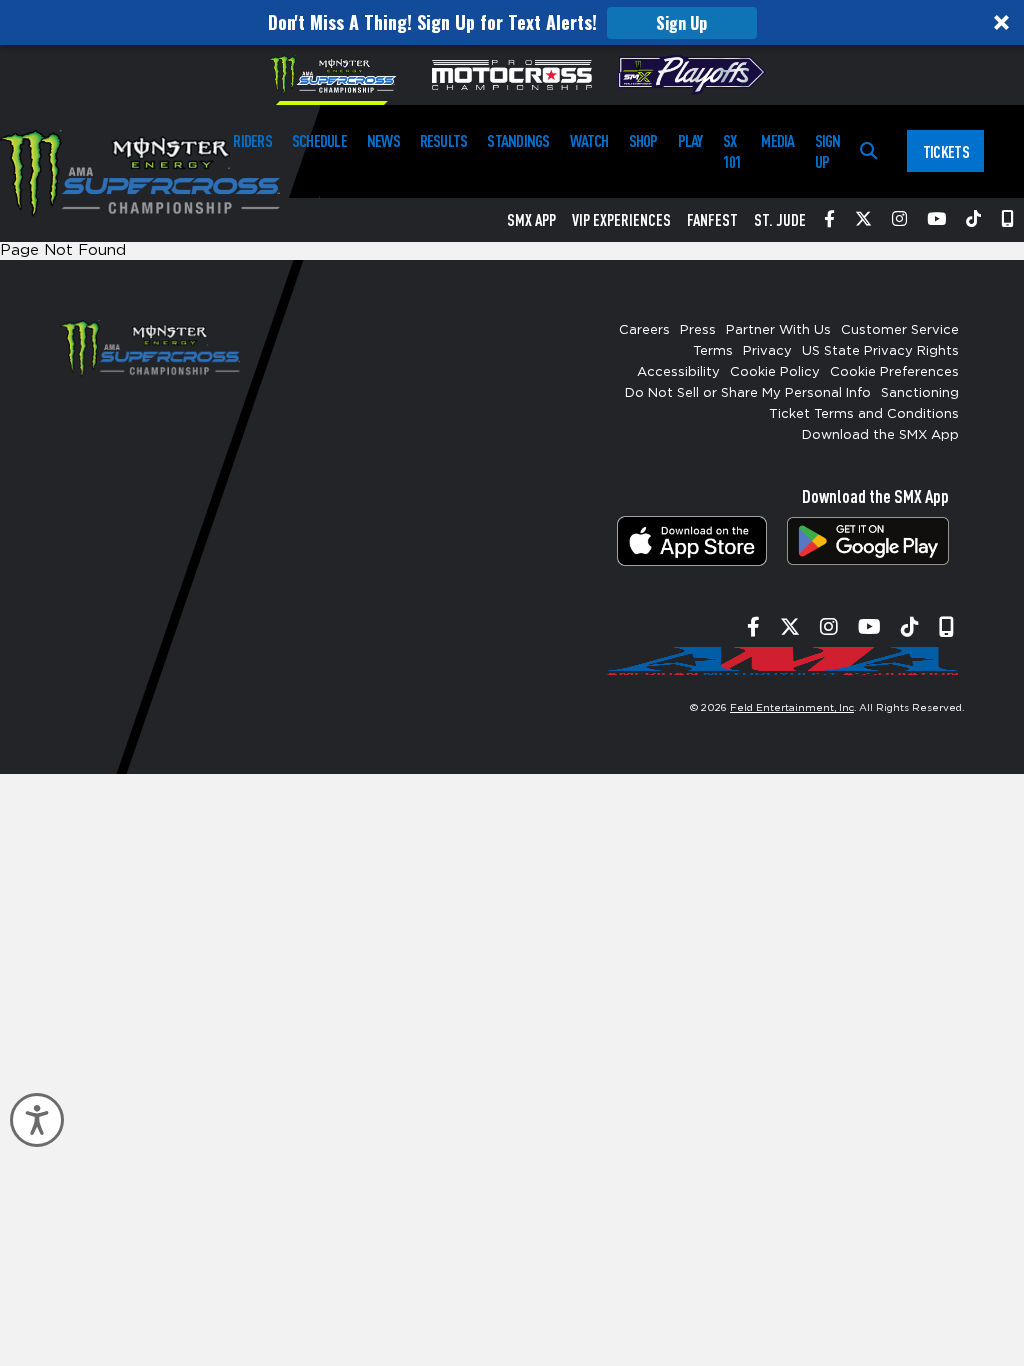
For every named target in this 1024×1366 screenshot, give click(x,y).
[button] (512, 22)
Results (444, 140)
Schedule (319, 140)
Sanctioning (920, 393)
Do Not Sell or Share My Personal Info (748, 393)
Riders (252, 140)
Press (698, 330)
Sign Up (681, 23)
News (383, 140)
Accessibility (678, 372)
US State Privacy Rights (880, 351)
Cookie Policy (775, 372)
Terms (713, 351)
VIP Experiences (621, 220)
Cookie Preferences (894, 372)
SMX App (531, 220)
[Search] (868, 151)
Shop (643, 140)
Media (777, 140)
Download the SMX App (880, 435)
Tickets (946, 151)
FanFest (712, 220)
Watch (589, 140)
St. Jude (780, 220)
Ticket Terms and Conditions (864, 414)
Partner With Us (778, 330)
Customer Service (900, 330)
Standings (518, 140)
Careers (644, 330)
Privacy (767, 351)
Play (690, 140)
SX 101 (732, 151)
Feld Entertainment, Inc (792, 708)
